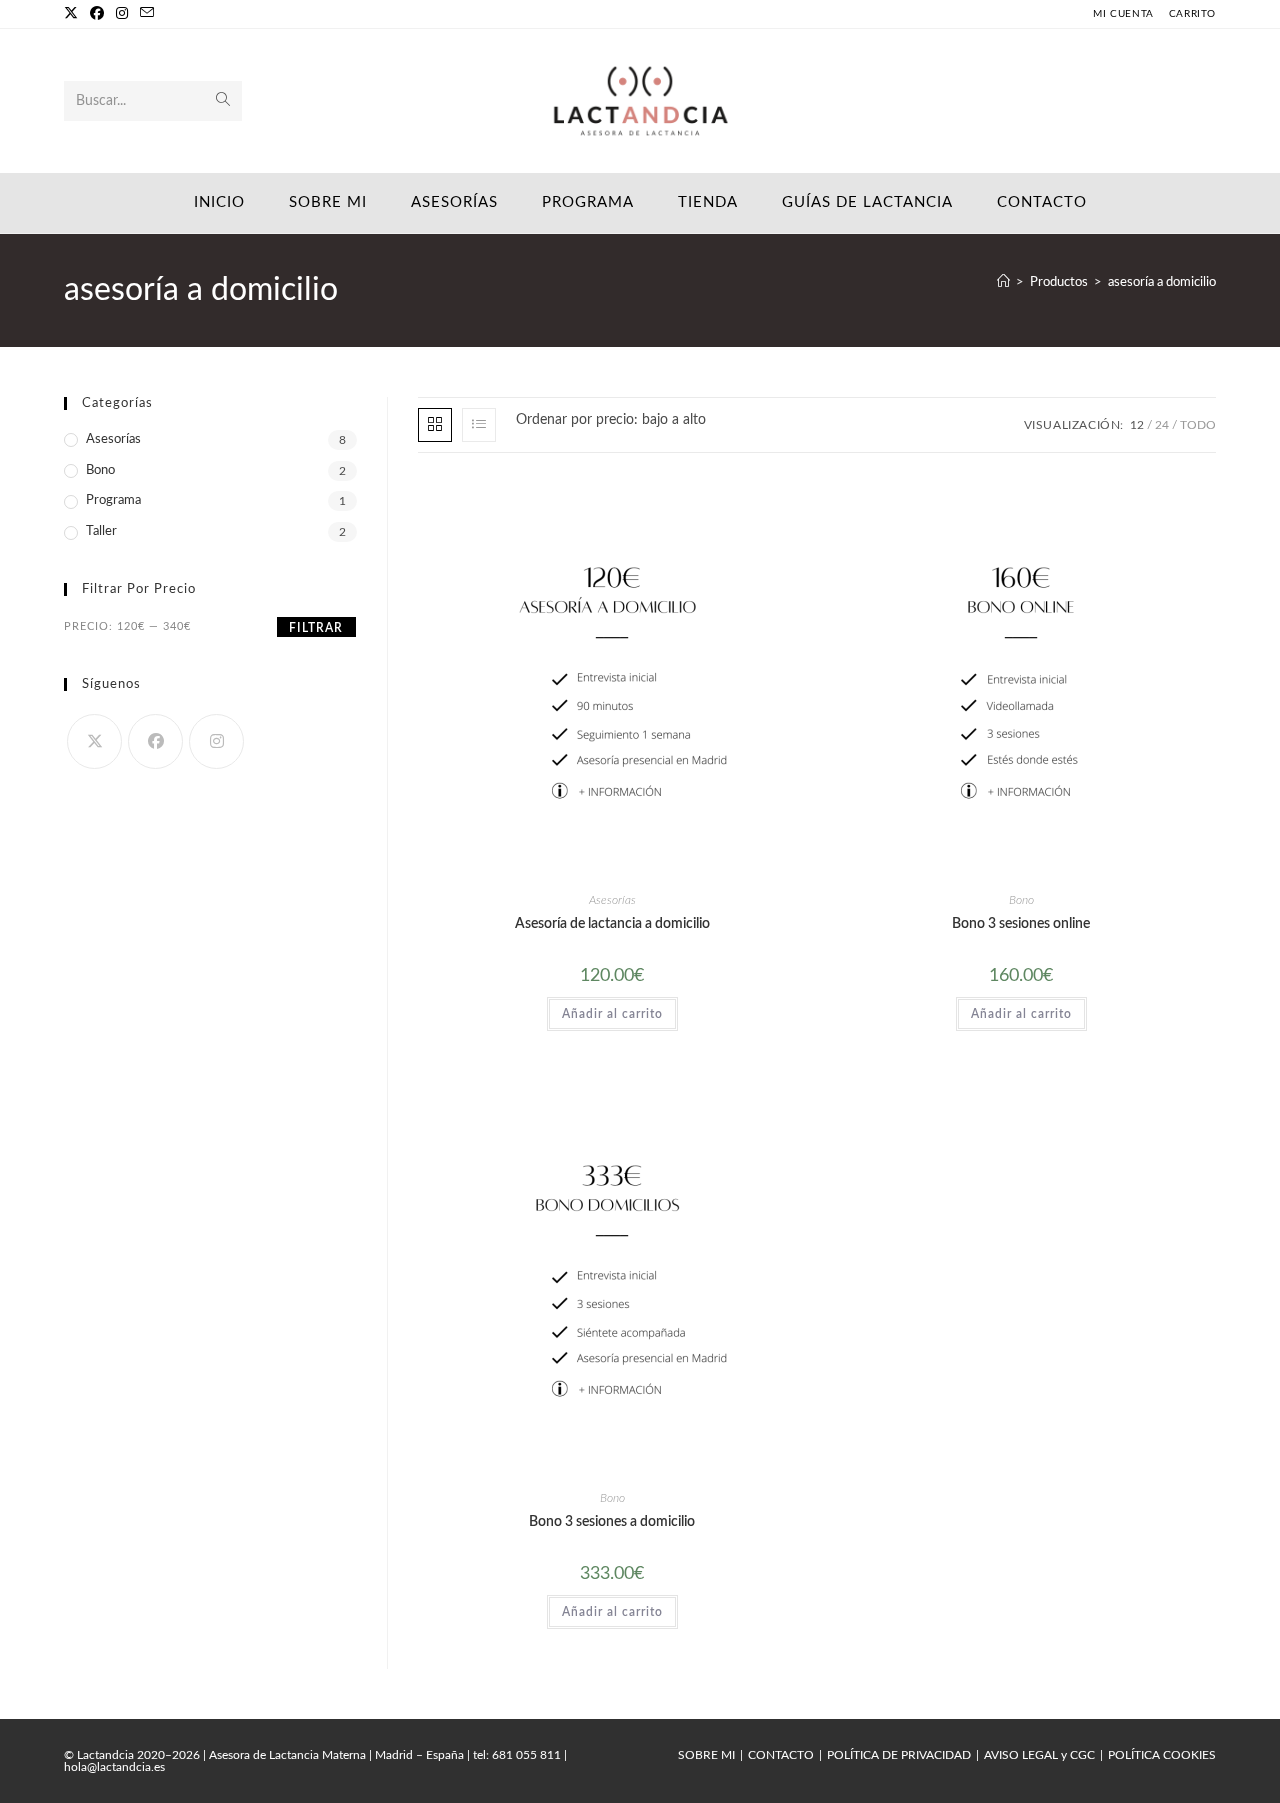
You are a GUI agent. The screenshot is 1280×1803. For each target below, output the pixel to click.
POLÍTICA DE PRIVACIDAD (899, 1755)
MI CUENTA (1123, 14)
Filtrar (316, 628)
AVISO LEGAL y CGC (1039, 1755)
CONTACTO (781, 1755)
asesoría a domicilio (1162, 282)
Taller (101, 531)
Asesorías (612, 900)
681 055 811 (526, 1755)
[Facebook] (97, 14)
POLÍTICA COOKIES (1162, 1755)
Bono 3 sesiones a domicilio (612, 1522)
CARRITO (1192, 14)
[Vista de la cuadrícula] (435, 425)
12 (1137, 425)
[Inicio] (1003, 282)
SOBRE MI (706, 1755)
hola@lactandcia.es (114, 1767)
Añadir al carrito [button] (612, 1014)
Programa (113, 500)
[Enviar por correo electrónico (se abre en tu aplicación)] (147, 14)
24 (1162, 425)
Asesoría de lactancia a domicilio (612, 924)
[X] (74, 14)
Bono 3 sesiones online (1021, 924)
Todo (1198, 425)
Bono (1021, 900)
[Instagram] (122, 14)
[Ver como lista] (479, 425)
